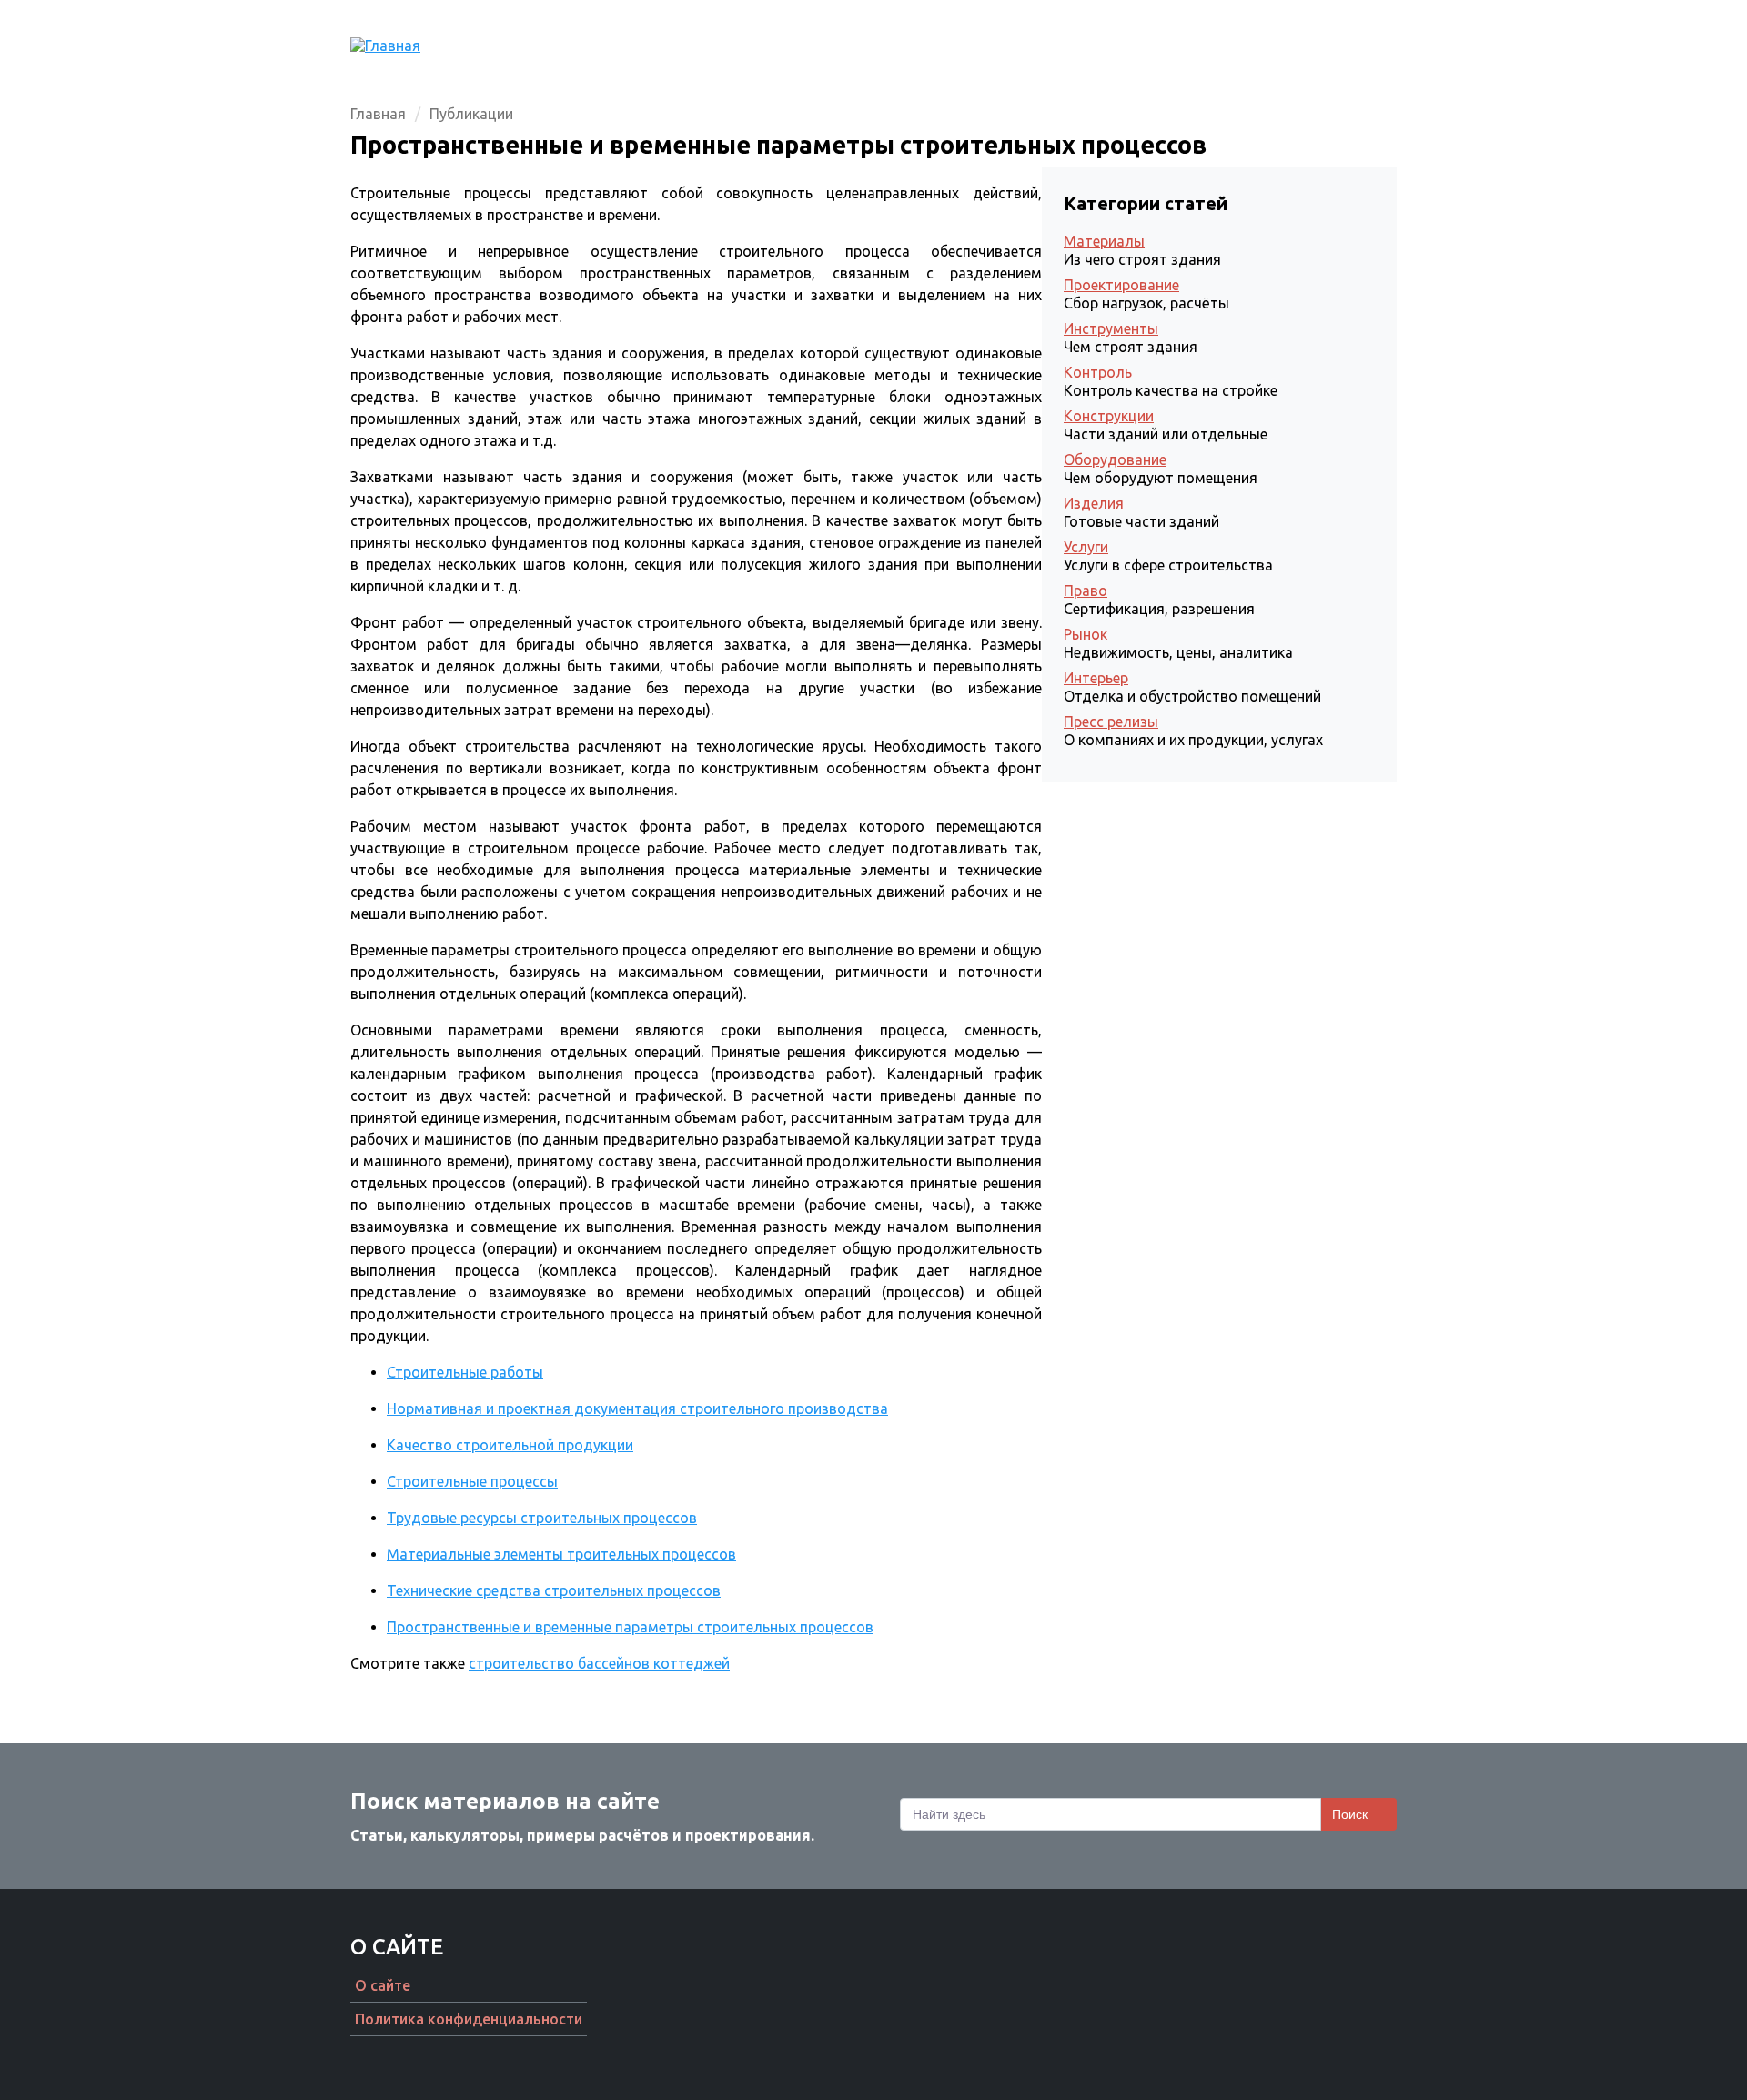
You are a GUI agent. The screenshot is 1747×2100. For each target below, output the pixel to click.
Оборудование (1115, 459)
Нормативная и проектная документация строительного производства (637, 1408)
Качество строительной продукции (510, 1445)
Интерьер (1096, 678)
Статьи (1116, 45)
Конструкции (1109, 416)
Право (1086, 591)
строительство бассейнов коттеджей (599, 1663)
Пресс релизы (1111, 722)
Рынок (1086, 634)
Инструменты (1111, 328)
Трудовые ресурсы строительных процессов (542, 1518)
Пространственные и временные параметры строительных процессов (630, 1627)
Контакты (1360, 45)
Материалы (1104, 241)
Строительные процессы (472, 1481)
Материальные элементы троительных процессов (561, 1554)
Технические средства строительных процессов (554, 1590)
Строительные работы (465, 1372)
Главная (1031, 45)
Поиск (1350, 1814)
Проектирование (1232, 45)
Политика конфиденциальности (469, 2019)
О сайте (383, 1985)
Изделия (1094, 503)
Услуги (1086, 547)
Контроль (1098, 372)
